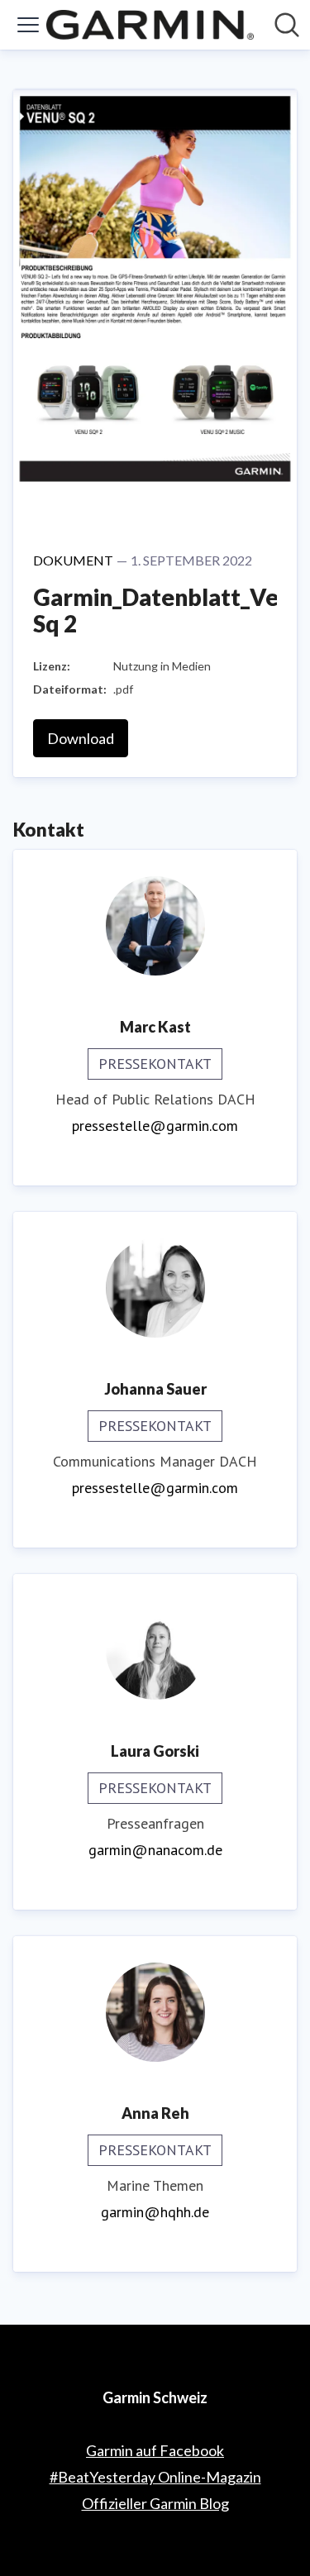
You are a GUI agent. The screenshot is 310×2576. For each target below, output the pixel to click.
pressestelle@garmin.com (155, 1126)
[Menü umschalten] (28, 25)
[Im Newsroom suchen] (287, 25)
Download (81, 738)
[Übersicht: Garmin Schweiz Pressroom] (150, 25)
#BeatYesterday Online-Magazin (155, 2477)
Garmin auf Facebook (155, 2450)
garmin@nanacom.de (155, 1850)
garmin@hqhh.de (155, 2212)
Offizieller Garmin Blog (155, 2503)
